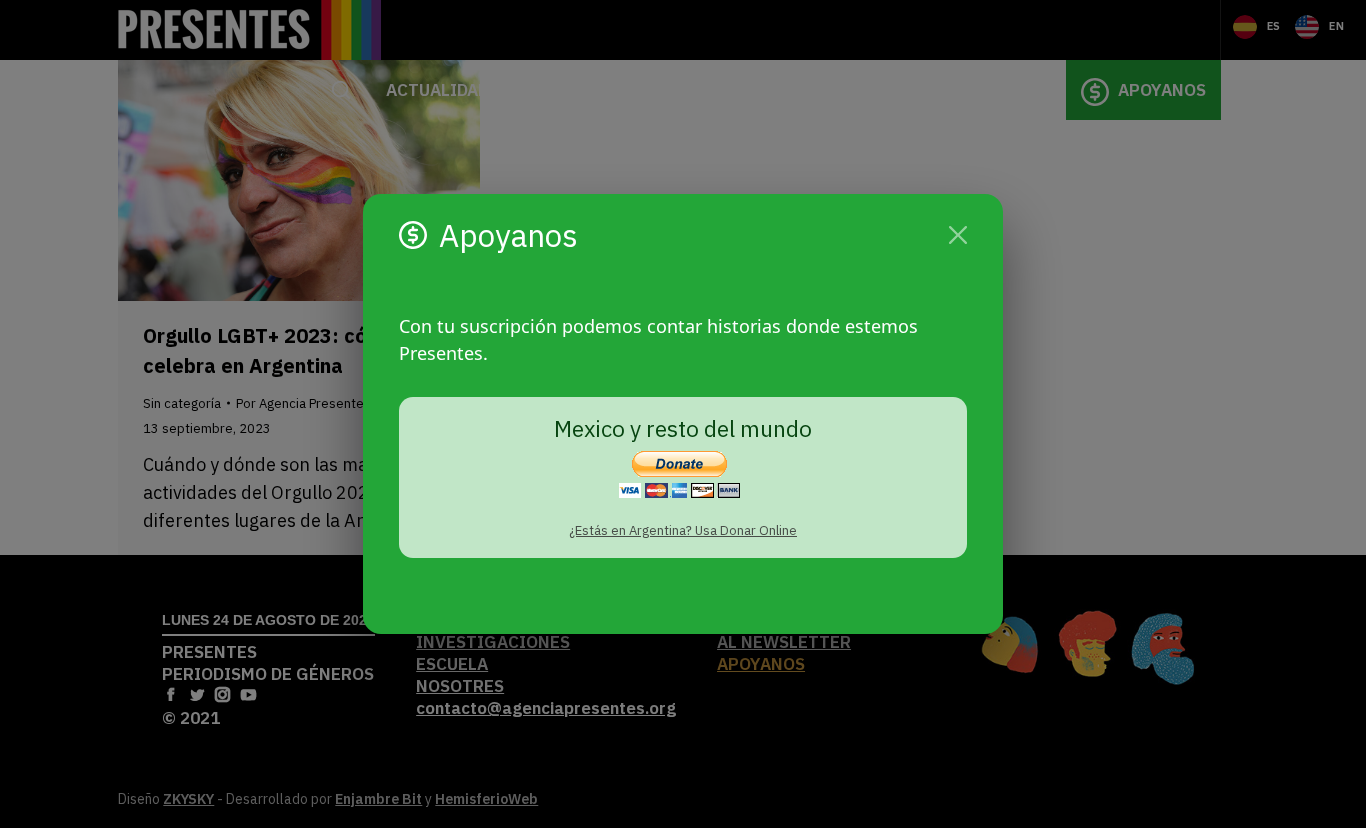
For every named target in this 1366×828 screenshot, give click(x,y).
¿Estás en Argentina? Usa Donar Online (683, 530)
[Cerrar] (958, 235)
